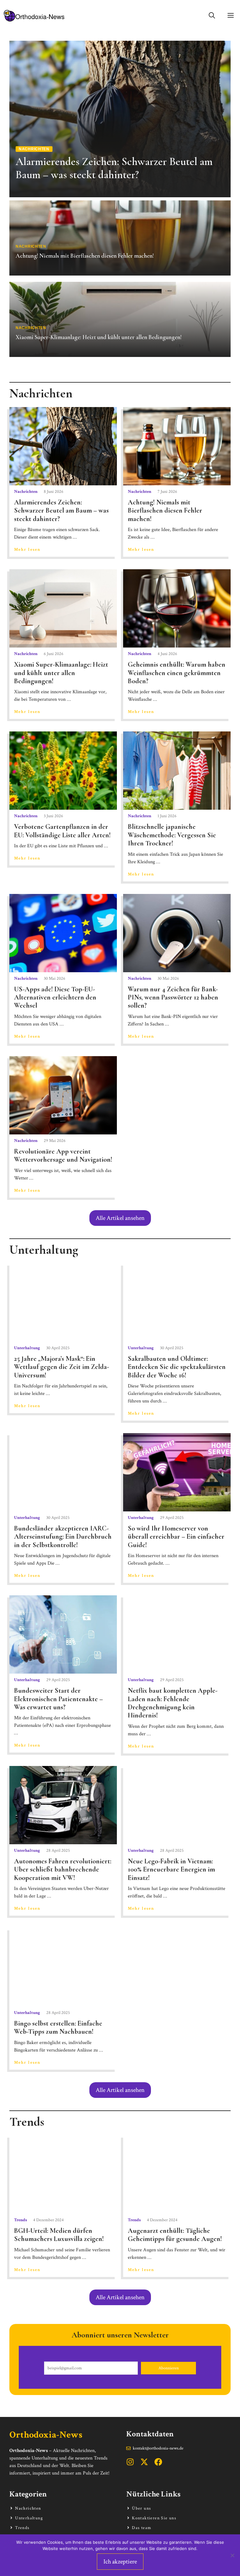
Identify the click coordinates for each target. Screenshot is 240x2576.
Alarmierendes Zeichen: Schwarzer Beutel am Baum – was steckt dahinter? (61, 511)
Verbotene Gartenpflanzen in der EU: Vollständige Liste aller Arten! (62, 831)
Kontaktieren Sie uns (154, 2518)
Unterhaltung (27, 1348)
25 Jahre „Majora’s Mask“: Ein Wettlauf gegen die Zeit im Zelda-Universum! (62, 1367)
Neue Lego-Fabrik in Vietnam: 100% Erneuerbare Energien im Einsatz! (171, 1869)
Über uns (141, 2508)
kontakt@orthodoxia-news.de (158, 2448)
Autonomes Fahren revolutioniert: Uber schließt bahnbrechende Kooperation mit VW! (63, 1869)
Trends (20, 2220)
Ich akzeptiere (120, 2562)
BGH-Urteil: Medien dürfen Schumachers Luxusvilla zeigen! (59, 2235)
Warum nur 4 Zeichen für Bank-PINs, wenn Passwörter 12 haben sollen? (173, 997)
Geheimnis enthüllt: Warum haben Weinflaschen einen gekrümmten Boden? (177, 673)
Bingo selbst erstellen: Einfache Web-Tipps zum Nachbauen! (58, 2027)
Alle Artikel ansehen (120, 1218)
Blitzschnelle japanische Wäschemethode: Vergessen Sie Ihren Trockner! (172, 835)
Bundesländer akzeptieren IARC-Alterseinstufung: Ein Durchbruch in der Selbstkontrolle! (63, 1537)
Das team (142, 2528)
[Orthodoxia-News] (34, 16)
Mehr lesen (27, 550)
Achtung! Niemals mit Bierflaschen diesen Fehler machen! (165, 511)
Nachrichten (26, 492)
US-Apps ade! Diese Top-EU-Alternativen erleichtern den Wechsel (55, 997)
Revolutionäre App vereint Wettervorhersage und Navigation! (63, 1155)
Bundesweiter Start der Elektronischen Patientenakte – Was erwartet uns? (58, 1699)
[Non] (232, 2555)
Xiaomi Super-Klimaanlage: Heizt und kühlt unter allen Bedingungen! (61, 673)
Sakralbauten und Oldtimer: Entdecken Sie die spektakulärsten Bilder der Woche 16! (177, 1367)
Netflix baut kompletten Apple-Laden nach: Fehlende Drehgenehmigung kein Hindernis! (173, 1703)
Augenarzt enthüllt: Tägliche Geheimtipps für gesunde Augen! (175, 2235)
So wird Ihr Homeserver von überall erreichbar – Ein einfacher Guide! (176, 1537)
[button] (212, 16)
